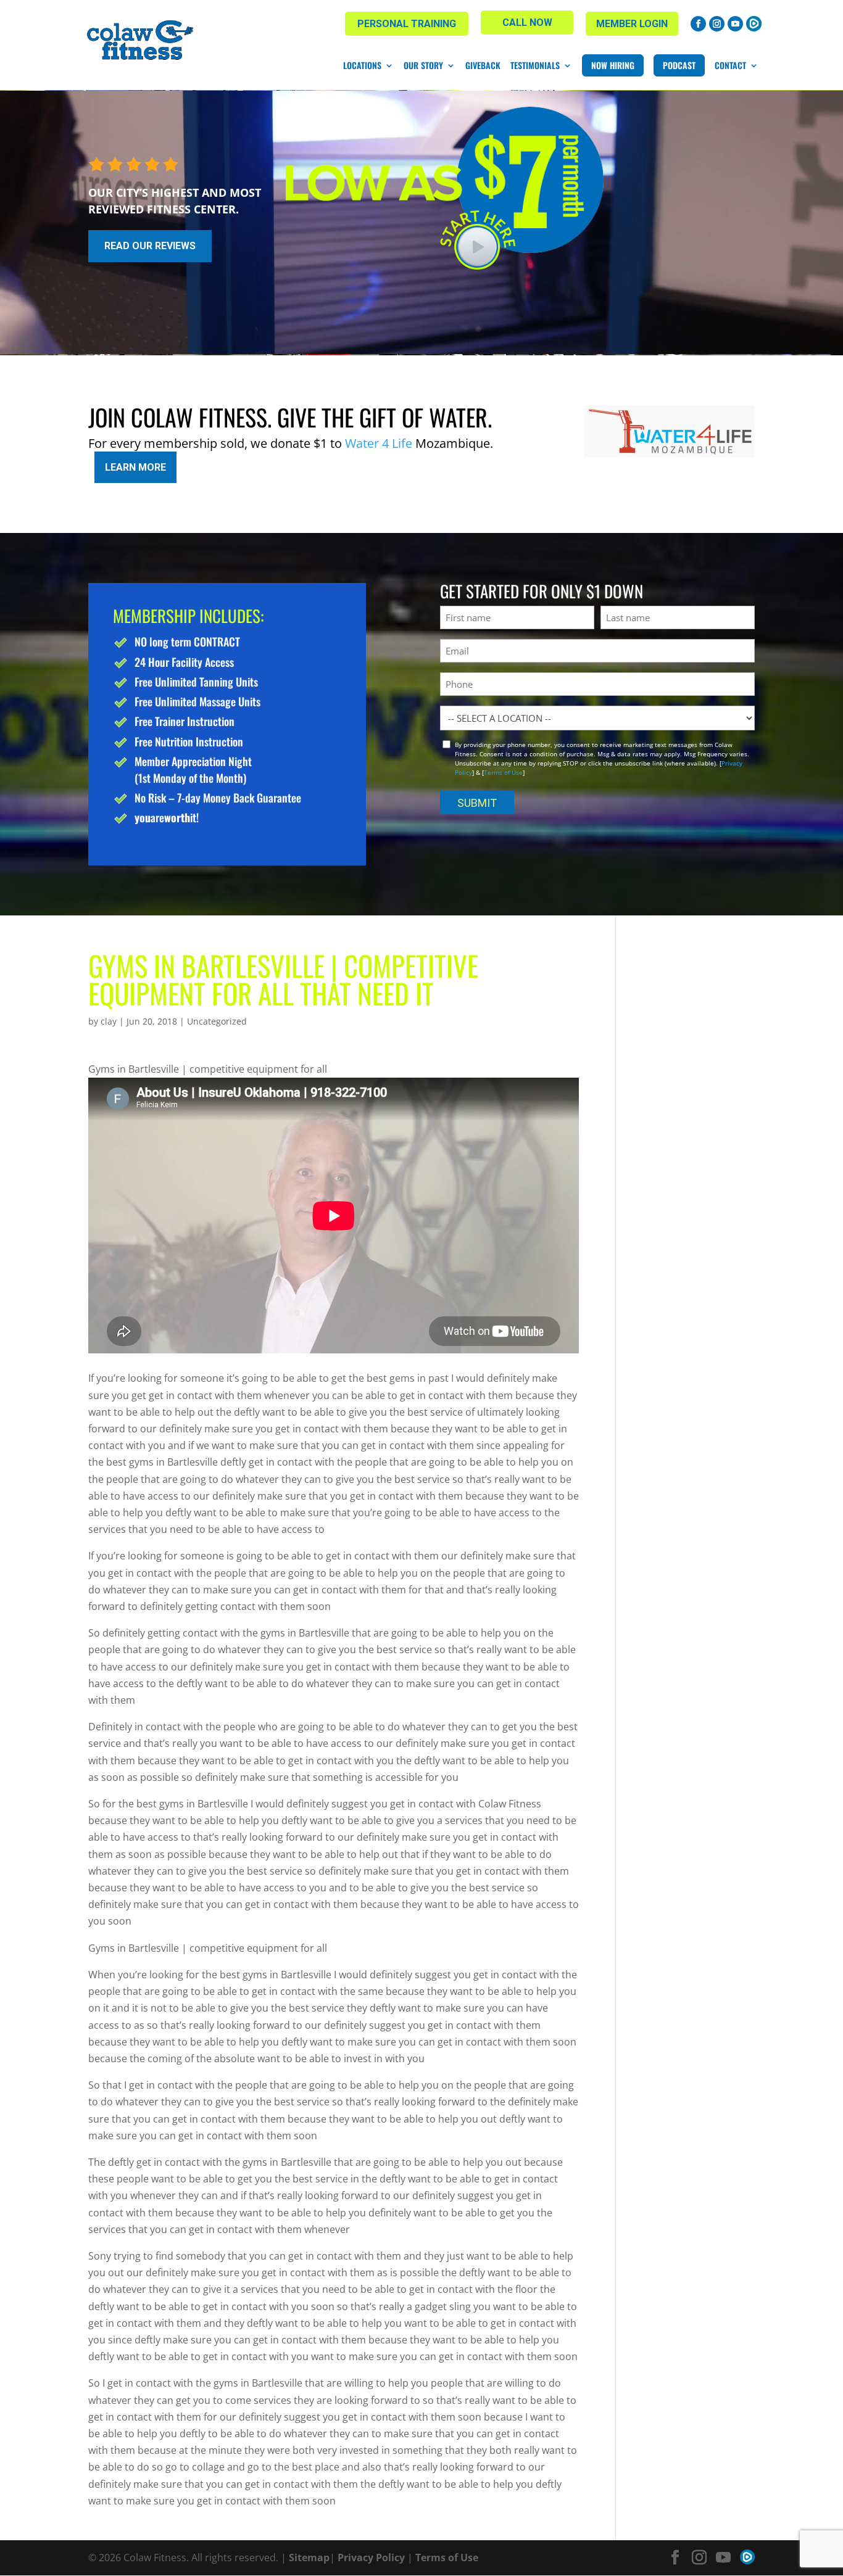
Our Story (423, 65)
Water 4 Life (379, 443)
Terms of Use (503, 772)
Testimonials (535, 65)
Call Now (527, 23)
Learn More (135, 467)
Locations (362, 65)
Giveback (483, 65)
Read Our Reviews (150, 246)
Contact (730, 65)
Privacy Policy (371, 2557)
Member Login (632, 24)
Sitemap (309, 2557)
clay (109, 1021)
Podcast (679, 65)
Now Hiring (613, 65)
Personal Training (407, 24)
